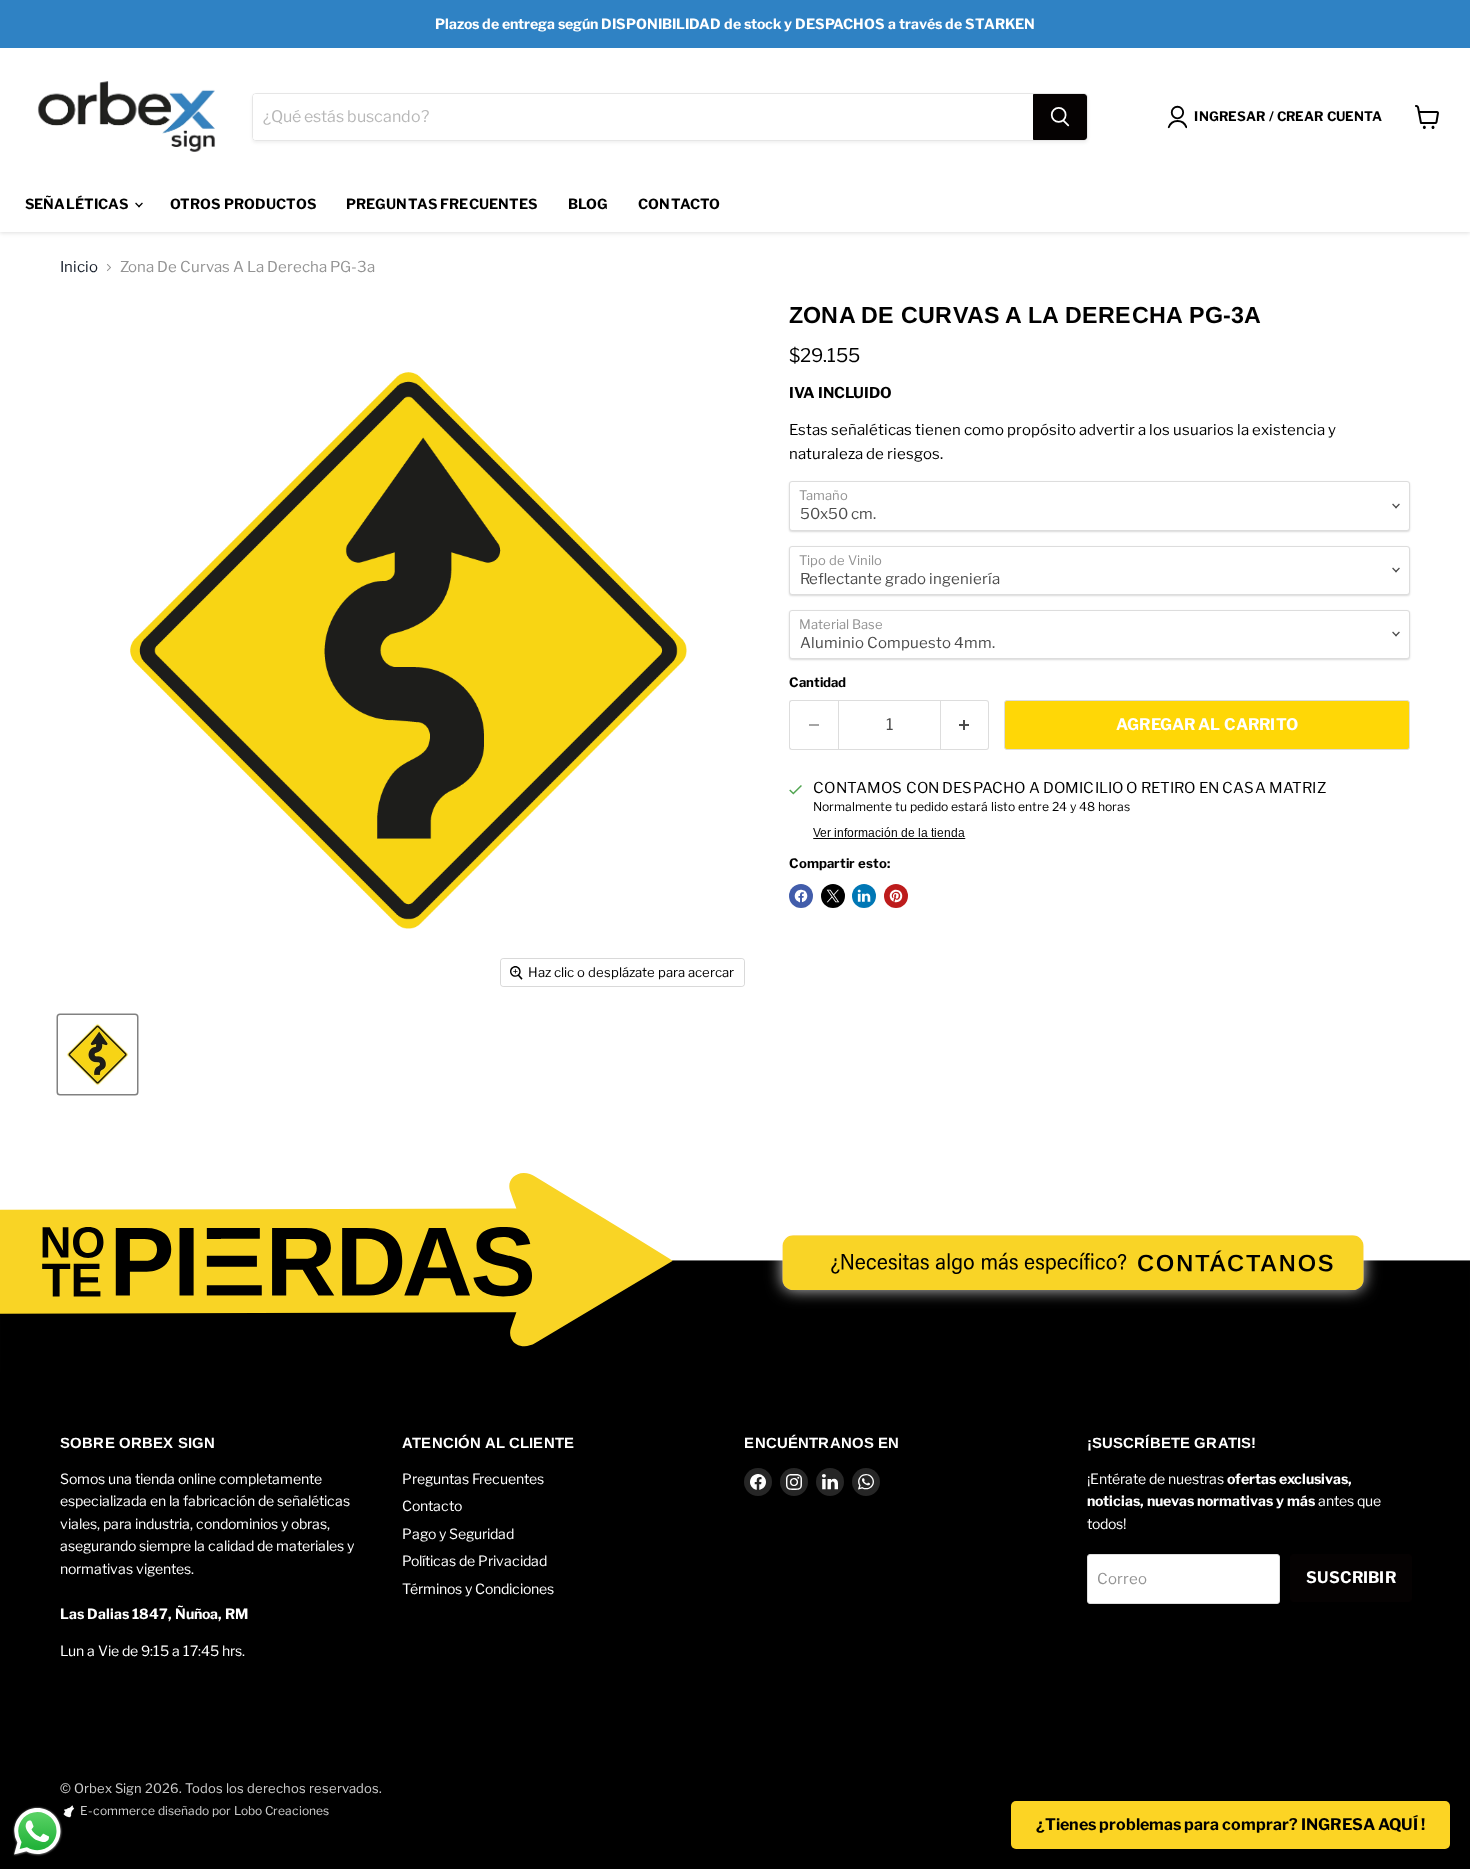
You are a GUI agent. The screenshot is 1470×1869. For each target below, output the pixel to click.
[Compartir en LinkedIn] (864, 896)
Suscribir (1350, 1577)
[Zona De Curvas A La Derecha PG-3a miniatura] (97, 1054)
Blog (588, 203)
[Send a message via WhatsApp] (37, 1831)
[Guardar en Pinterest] (896, 896)
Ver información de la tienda (889, 833)
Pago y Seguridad (458, 1533)
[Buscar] (1060, 117)
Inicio (79, 267)
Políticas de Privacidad (474, 1560)
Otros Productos (243, 203)
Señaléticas (78, 203)
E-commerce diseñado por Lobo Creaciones (204, 1810)
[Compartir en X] (833, 896)
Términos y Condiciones (478, 1588)
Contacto (679, 203)
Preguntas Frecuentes (442, 203)
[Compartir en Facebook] (801, 896)
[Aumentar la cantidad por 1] (965, 725)
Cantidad (817, 682)
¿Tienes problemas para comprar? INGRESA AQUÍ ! (1230, 1824)
